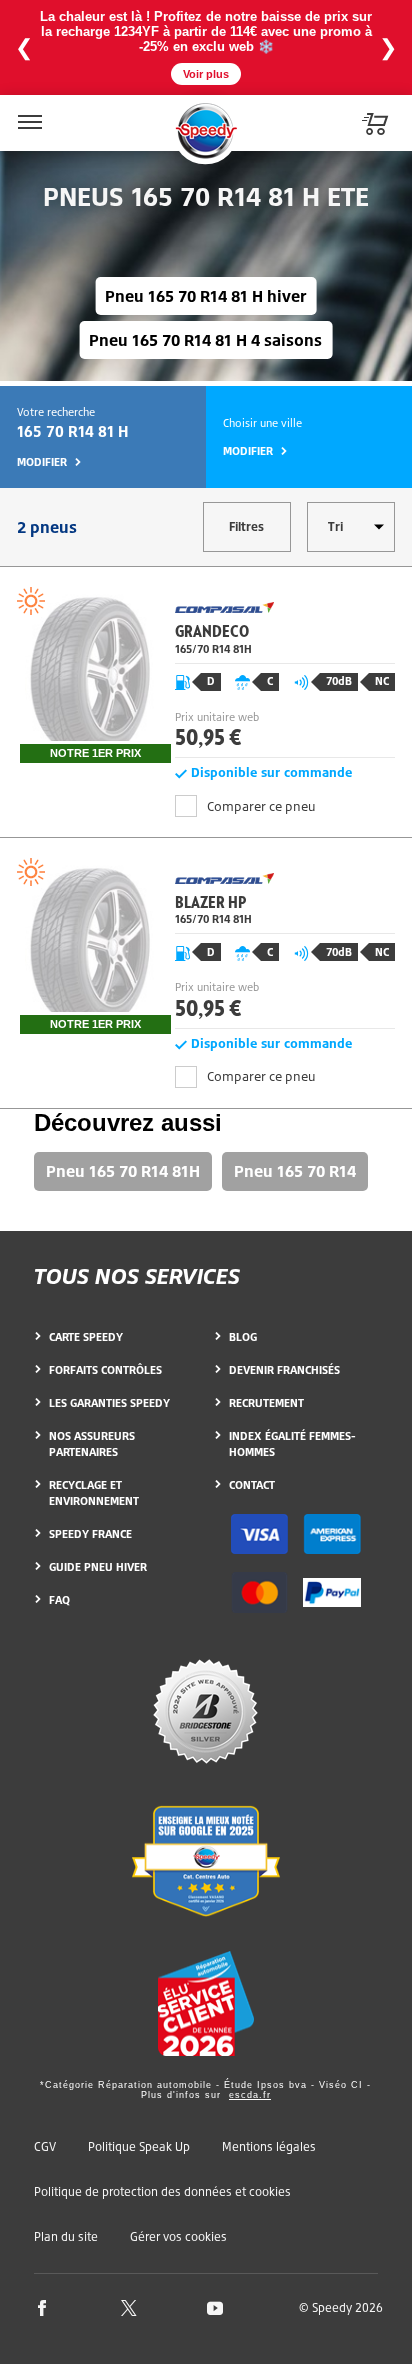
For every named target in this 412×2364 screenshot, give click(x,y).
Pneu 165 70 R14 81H (123, 1171)
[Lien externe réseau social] (42, 2306)
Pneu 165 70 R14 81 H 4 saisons (205, 340)
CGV (45, 2146)
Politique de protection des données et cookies (162, 2191)
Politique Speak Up (139, 2146)
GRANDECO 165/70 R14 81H (206, 675)
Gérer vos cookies (178, 2237)
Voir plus (206, 74)
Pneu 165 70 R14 (295, 1171)
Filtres (246, 526)
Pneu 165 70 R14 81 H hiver (205, 296)
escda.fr (250, 2095)
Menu (28, 109)
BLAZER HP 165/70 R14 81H (206, 946)
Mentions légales (269, 2146)
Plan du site (66, 2236)
